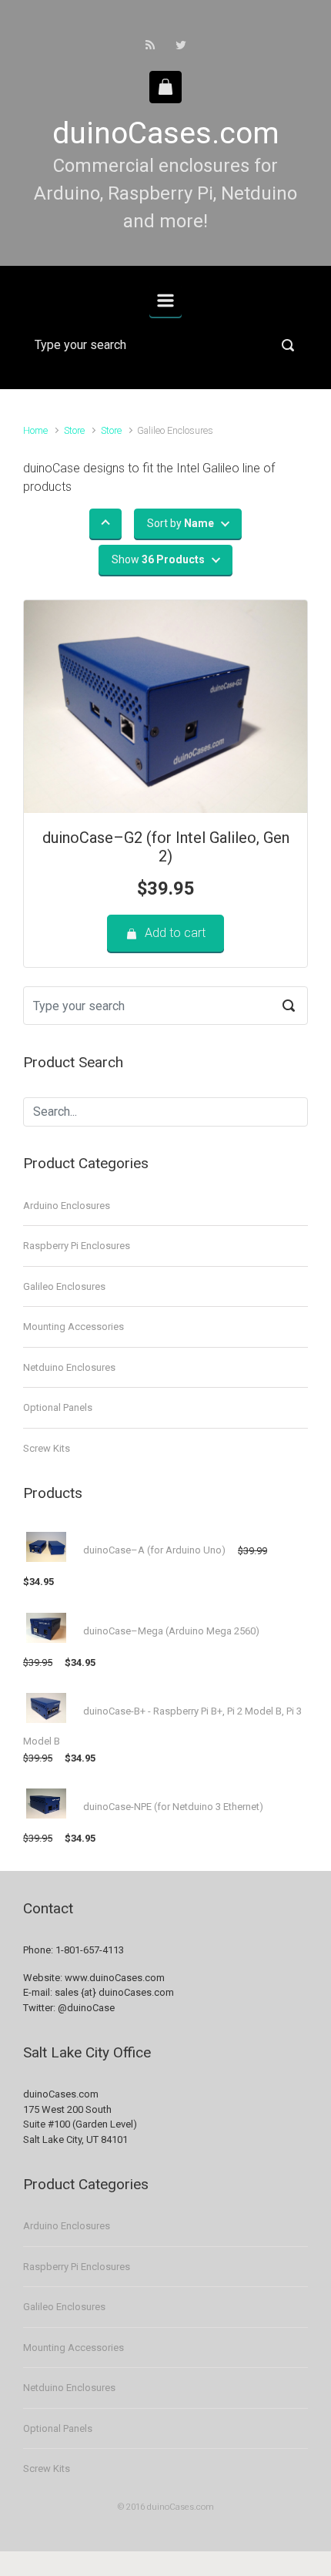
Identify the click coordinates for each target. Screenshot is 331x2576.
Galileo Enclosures (64, 1286)
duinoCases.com (166, 133)
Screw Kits (47, 1448)
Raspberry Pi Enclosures (77, 1246)
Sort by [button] (181, 523)
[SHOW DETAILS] (165, 707)
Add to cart (175, 933)
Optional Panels (58, 1407)
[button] (105, 524)
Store (74, 430)
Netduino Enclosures (69, 1367)
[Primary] (165, 301)
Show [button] (158, 559)
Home (35, 430)
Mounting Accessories (74, 1327)
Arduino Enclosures (67, 1206)
